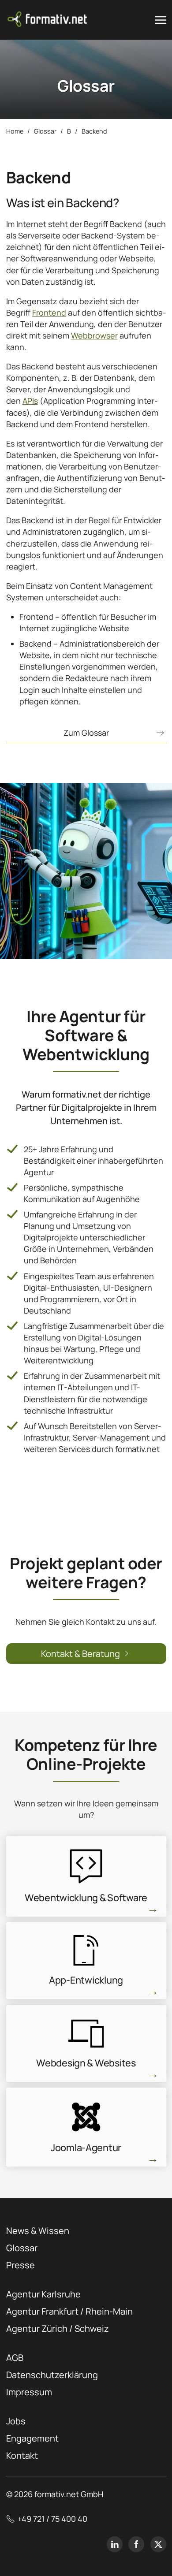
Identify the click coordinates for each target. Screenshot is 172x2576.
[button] (161, 20)
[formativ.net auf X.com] (158, 2544)
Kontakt (22, 2455)
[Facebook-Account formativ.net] (136, 2544)
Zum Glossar (86, 733)
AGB (15, 2358)
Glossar (22, 2248)
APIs (30, 401)
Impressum (29, 2392)
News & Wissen (38, 2231)
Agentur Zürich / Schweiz (58, 2328)
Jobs (16, 2421)
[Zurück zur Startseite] (48, 20)
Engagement (32, 2438)
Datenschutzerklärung (52, 2375)
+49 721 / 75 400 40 (52, 2519)
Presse (21, 2265)
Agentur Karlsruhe (43, 2294)
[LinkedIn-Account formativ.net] (115, 2544)
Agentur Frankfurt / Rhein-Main (69, 2311)
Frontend (49, 313)
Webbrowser (94, 335)
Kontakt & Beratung (80, 1654)
